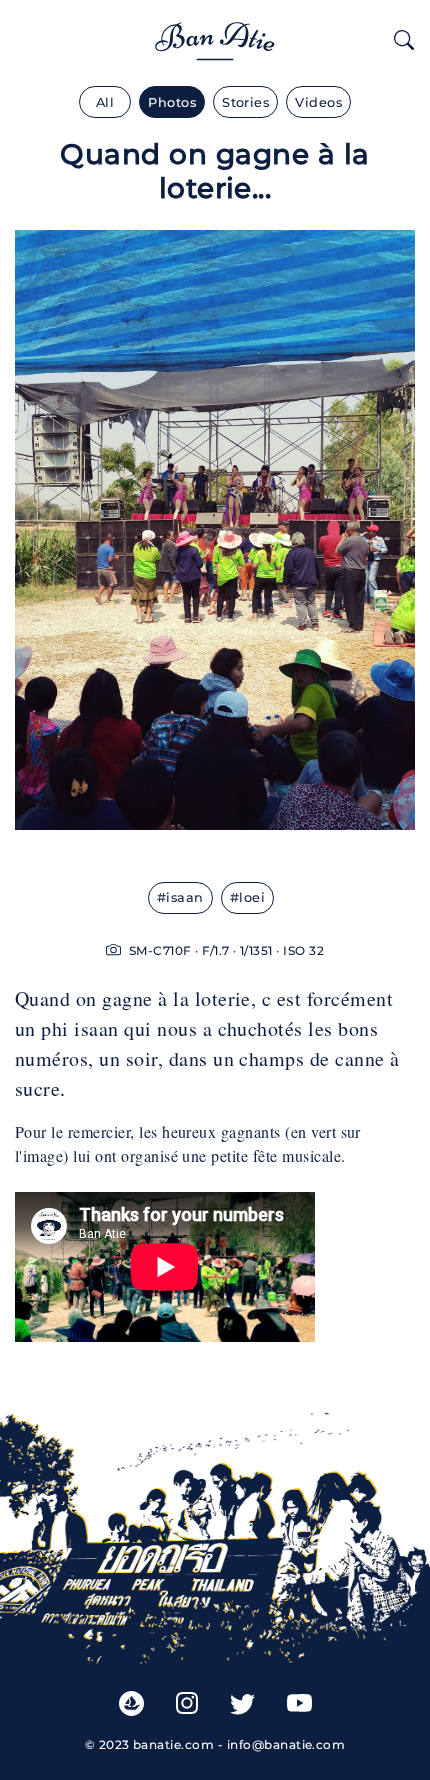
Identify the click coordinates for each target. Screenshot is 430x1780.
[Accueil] (215, 37)
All (105, 102)
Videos (318, 102)
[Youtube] (299, 1703)
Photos (172, 102)
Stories (245, 102)
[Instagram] (187, 1703)
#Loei (247, 897)
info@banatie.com (286, 1744)
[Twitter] (242, 1703)
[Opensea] (131, 1702)
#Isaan (180, 897)
